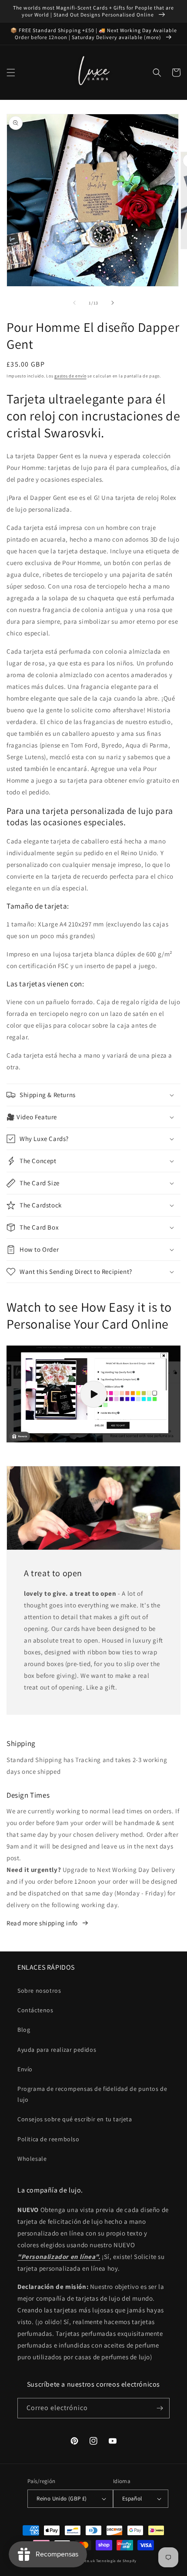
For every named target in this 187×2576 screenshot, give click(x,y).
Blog (24, 2030)
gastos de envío (70, 376)
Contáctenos (35, 2010)
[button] (11, 73)
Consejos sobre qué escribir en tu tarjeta (75, 2119)
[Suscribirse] (160, 2408)
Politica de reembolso (48, 2139)
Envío (25, 2069)
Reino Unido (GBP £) (62, 2498)
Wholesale (32, 2159)
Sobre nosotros (39, 1991)
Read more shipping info (42, 1923)
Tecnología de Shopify (116, 2561)
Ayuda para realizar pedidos (57, 2050)
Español (132, 2498)
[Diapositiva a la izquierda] (74, 303)
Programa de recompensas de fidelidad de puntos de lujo (92, 2094)
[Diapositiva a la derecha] (113, 303)
